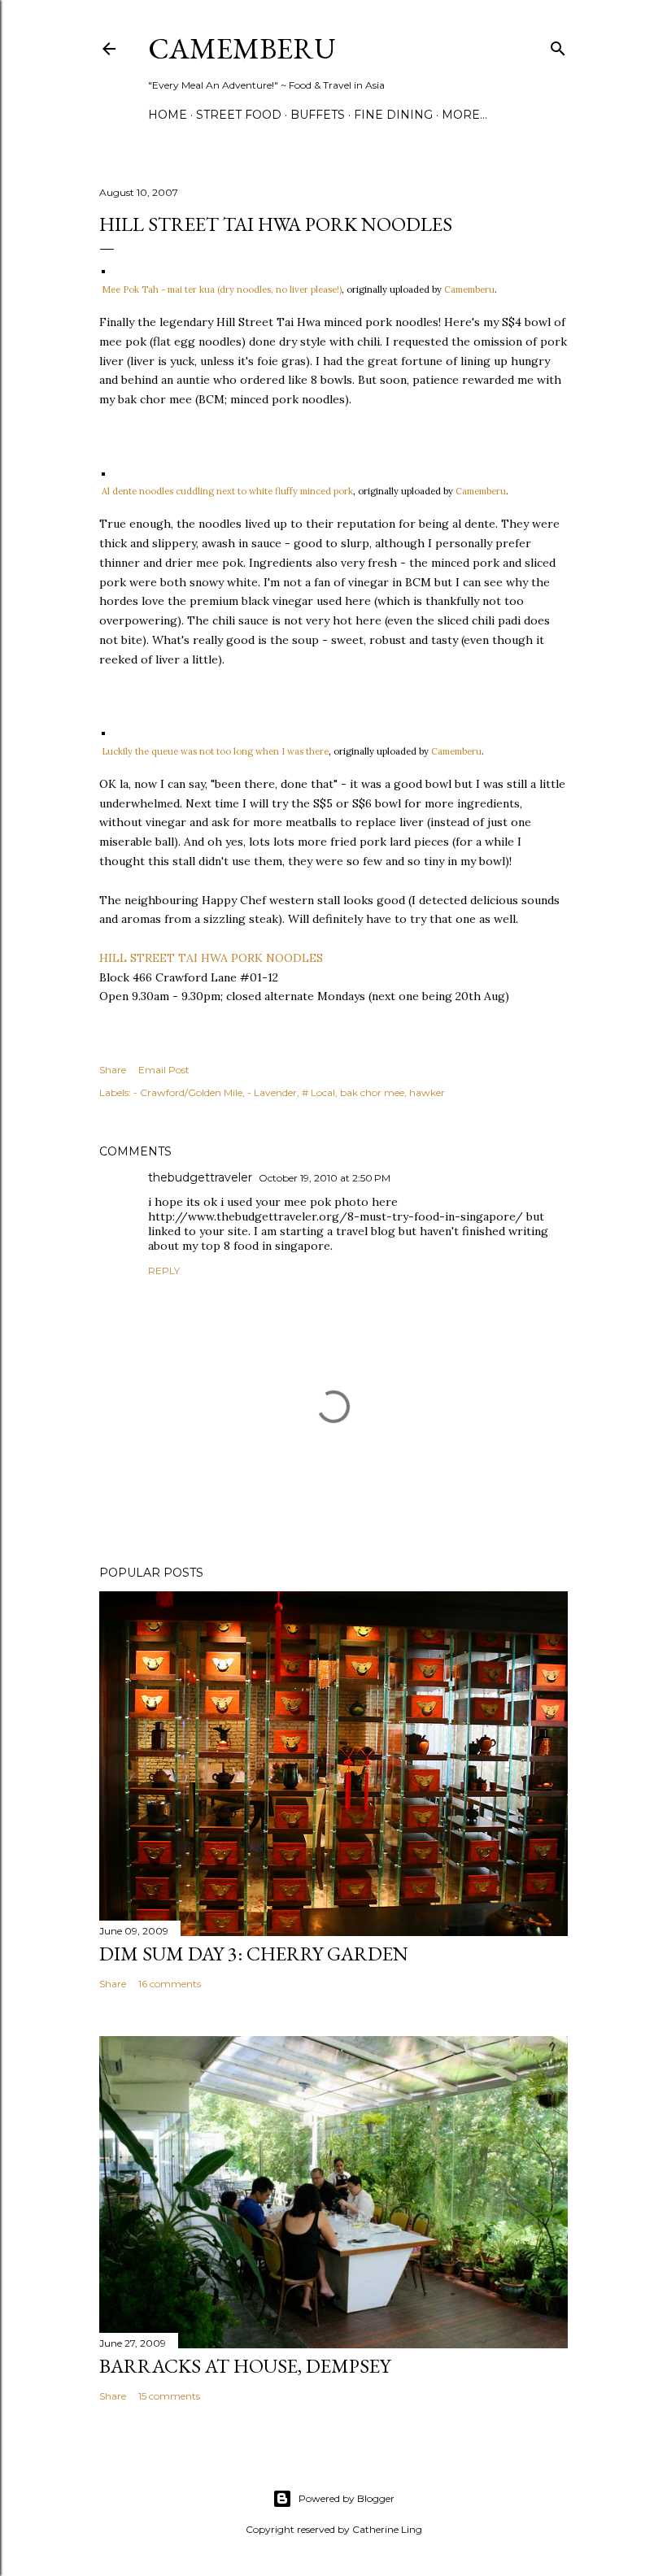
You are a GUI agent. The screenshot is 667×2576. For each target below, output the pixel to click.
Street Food (239, 115)
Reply (164, 1271)
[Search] (558, 45)
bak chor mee (372, 1092)
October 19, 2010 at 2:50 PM (325, 1178)
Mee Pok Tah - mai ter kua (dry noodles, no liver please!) (222, 289)
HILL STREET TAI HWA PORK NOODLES (211, 958)
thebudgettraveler (200, 1177)
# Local (318, 1092)
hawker (427, 1092)
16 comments (170, 1984)
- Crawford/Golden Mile (188, 1092)
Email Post (164, 1070)
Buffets (318, 115)
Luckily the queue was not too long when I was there (215, 751)
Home (168, 115)
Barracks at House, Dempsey (245, 2366)
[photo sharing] (103, 269)
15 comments (169, 2396)
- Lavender (272, 1092)
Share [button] (113, 1070)
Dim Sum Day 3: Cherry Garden (254, 1954)
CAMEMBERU (242, 48)
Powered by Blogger (347, 2498)
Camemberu (469, 289)
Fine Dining (393, 115)
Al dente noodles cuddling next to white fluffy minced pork (227, 491)
